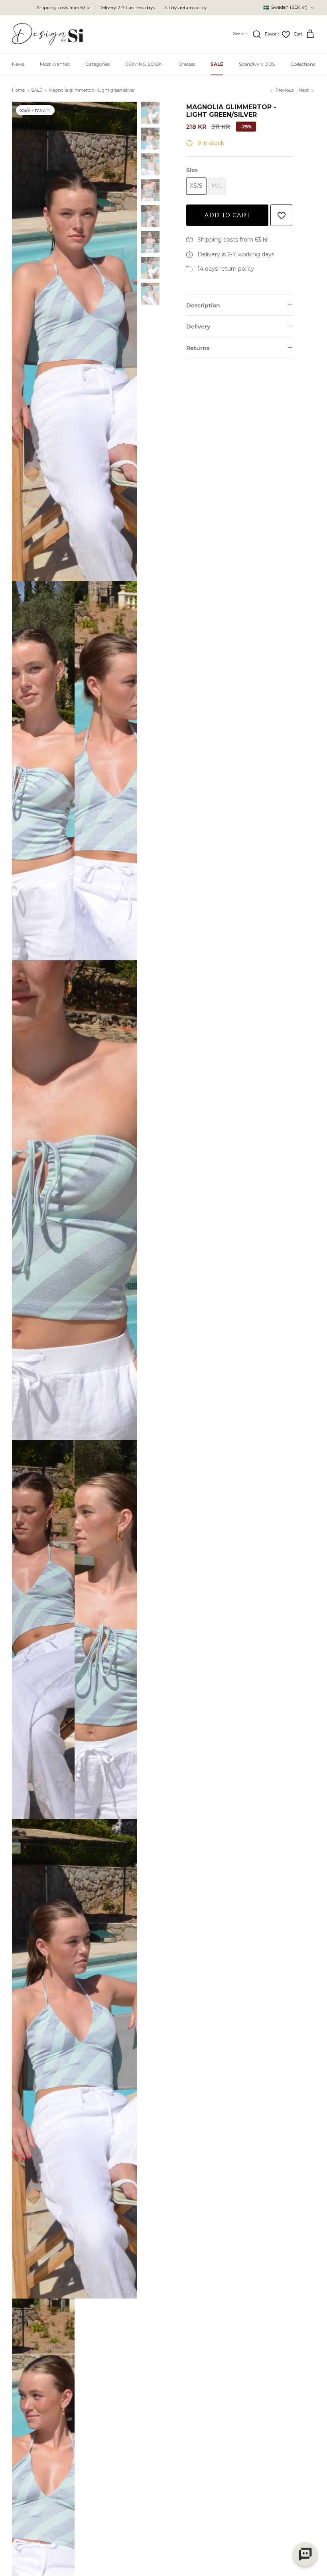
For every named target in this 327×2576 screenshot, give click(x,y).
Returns (198, 348)
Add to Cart (227, 215)
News (18, 64)
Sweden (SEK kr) (285, 7)
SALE (217, 64)
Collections (303, 64)
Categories (98, 64)
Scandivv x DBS (257, 64)
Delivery (198, 326)
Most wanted (55, 64)
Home (18, 90)
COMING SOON (144, 64)
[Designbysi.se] (48, 34)
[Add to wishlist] (281, 215)
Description (203, 305)
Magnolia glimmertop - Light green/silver (92, 90)
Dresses (187, 64)
